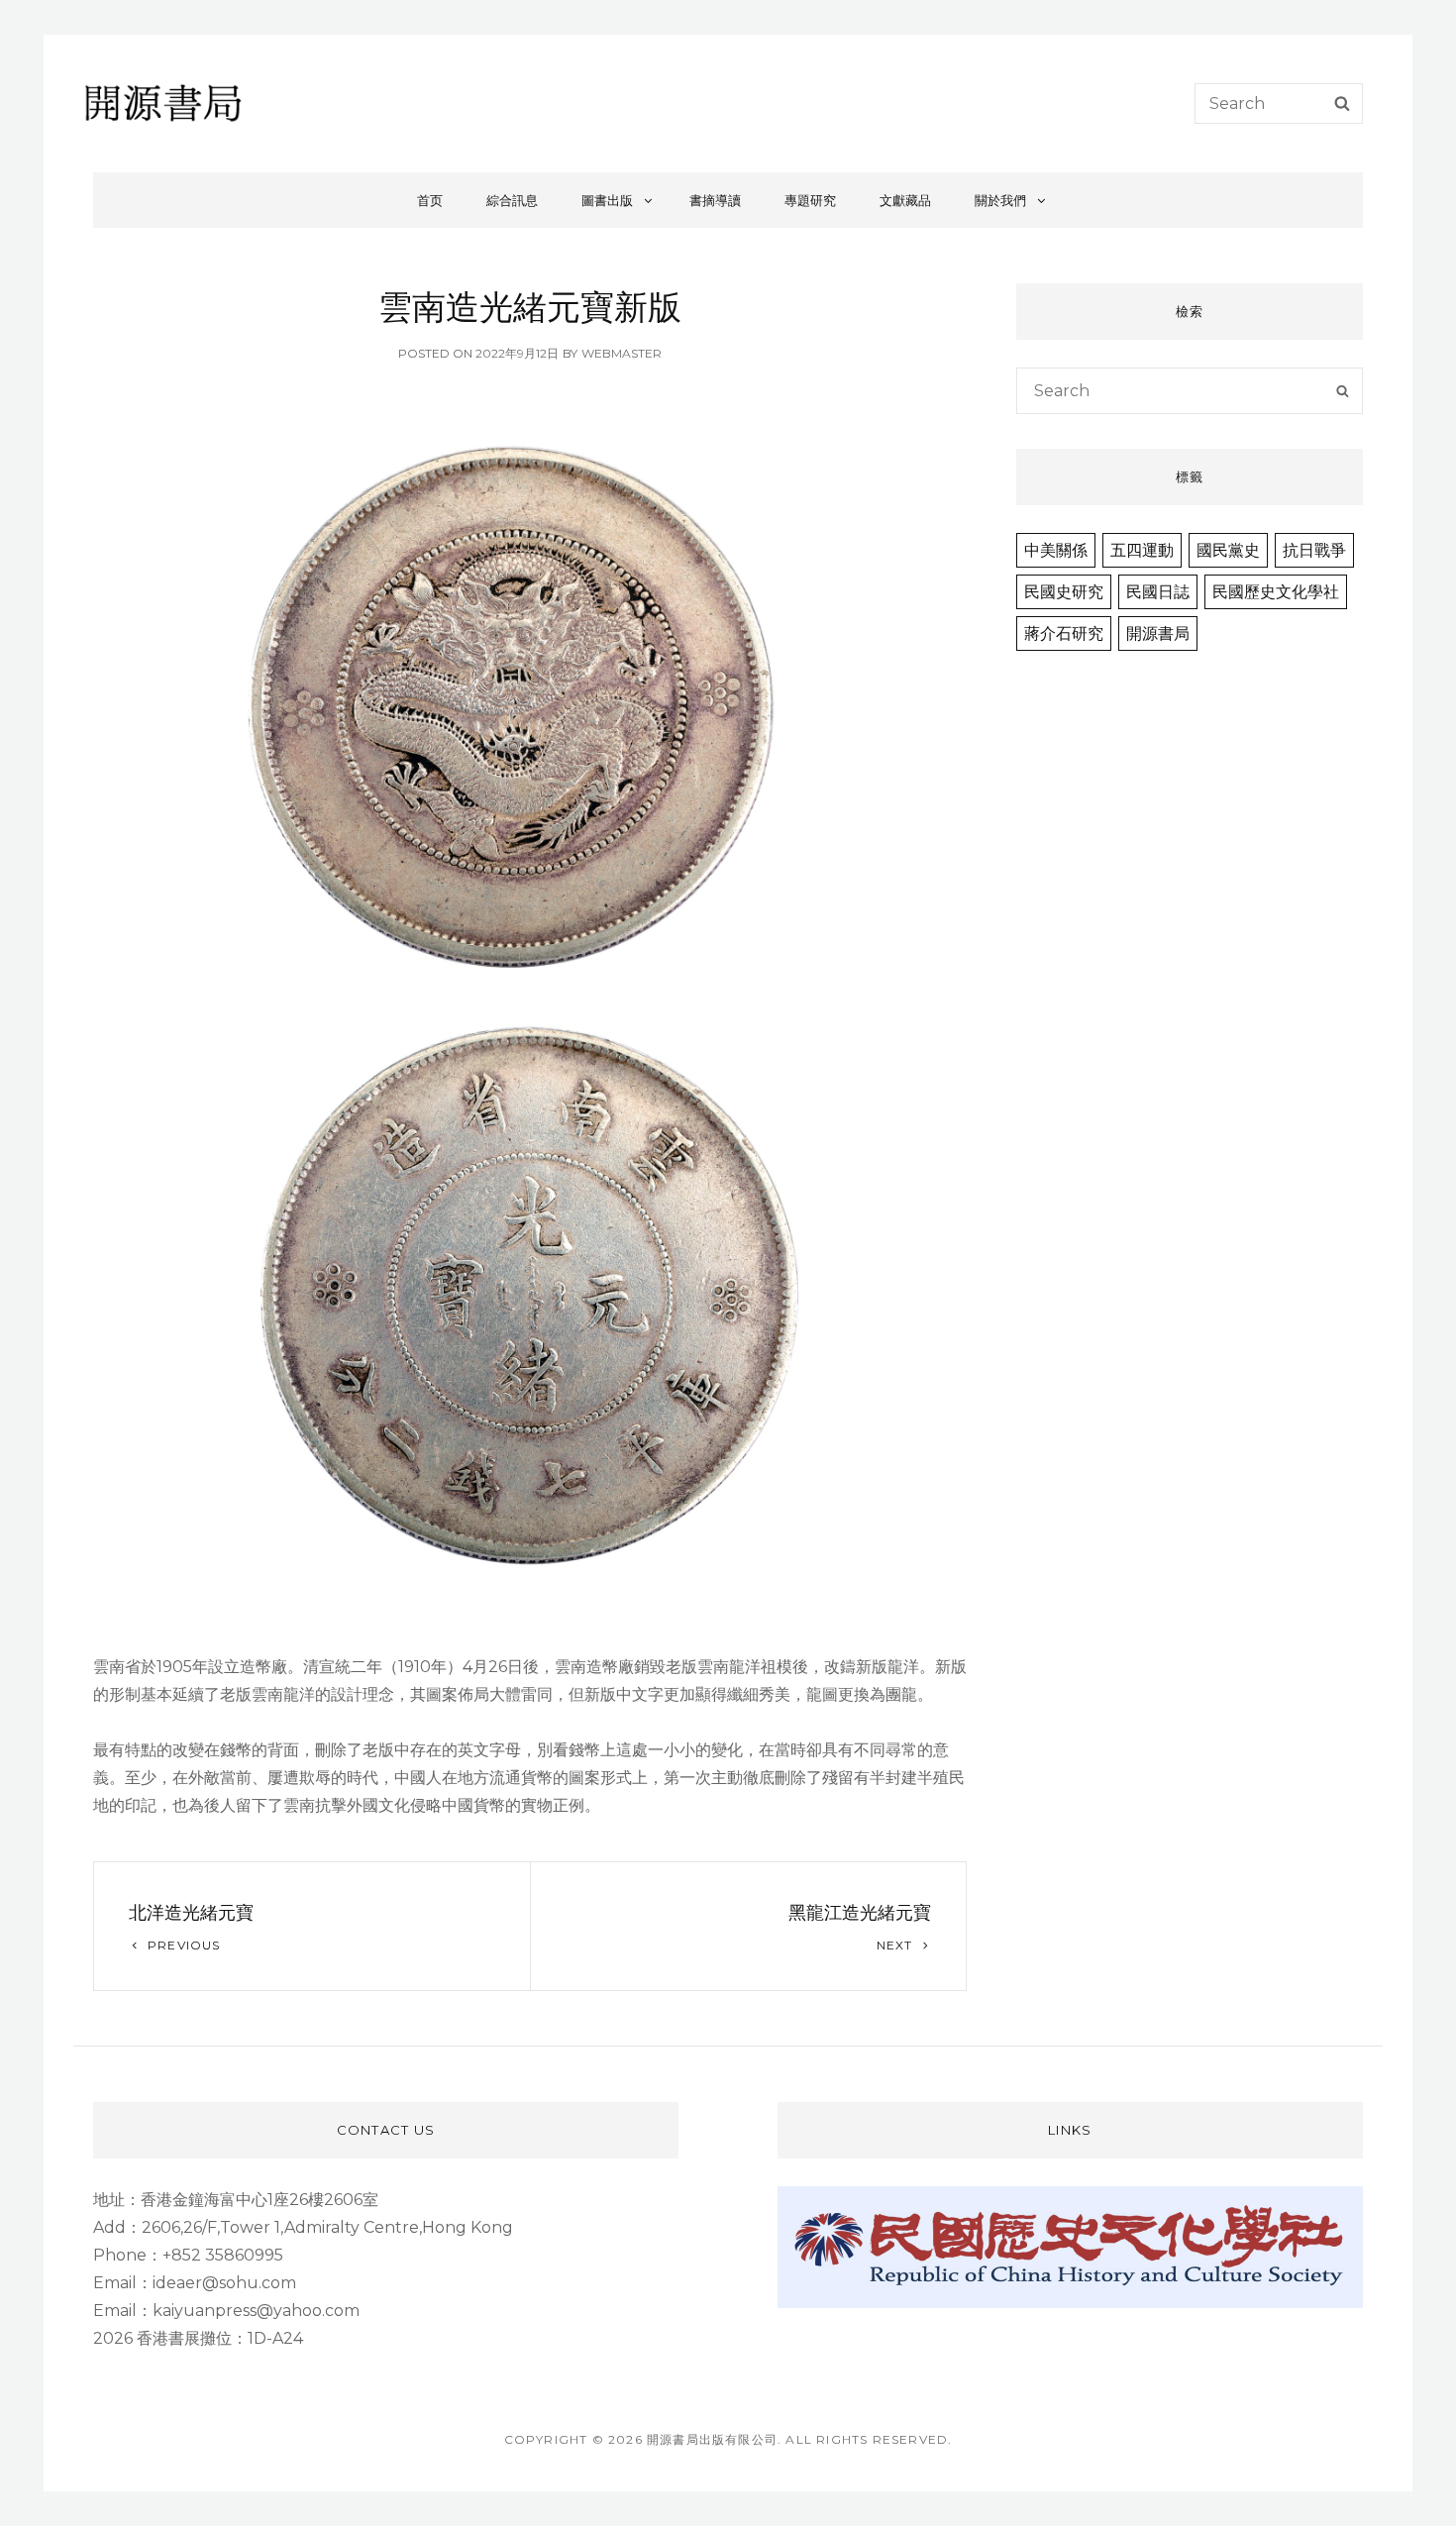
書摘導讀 (715, 200)
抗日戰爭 (1314, 550)
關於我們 (1000, 200)
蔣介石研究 (1064, 633)
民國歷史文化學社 (1276, 592)
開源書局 (1158, 633)
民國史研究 (1064, 592)
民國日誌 (1158, 592)
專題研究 (810, 200)
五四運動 (1142, 550)
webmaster (622, 353)
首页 (430, 200)
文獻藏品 (905, 200)
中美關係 (1056, 550)
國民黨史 (1228, 550)
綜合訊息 (512, 200)
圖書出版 (607, 200)
